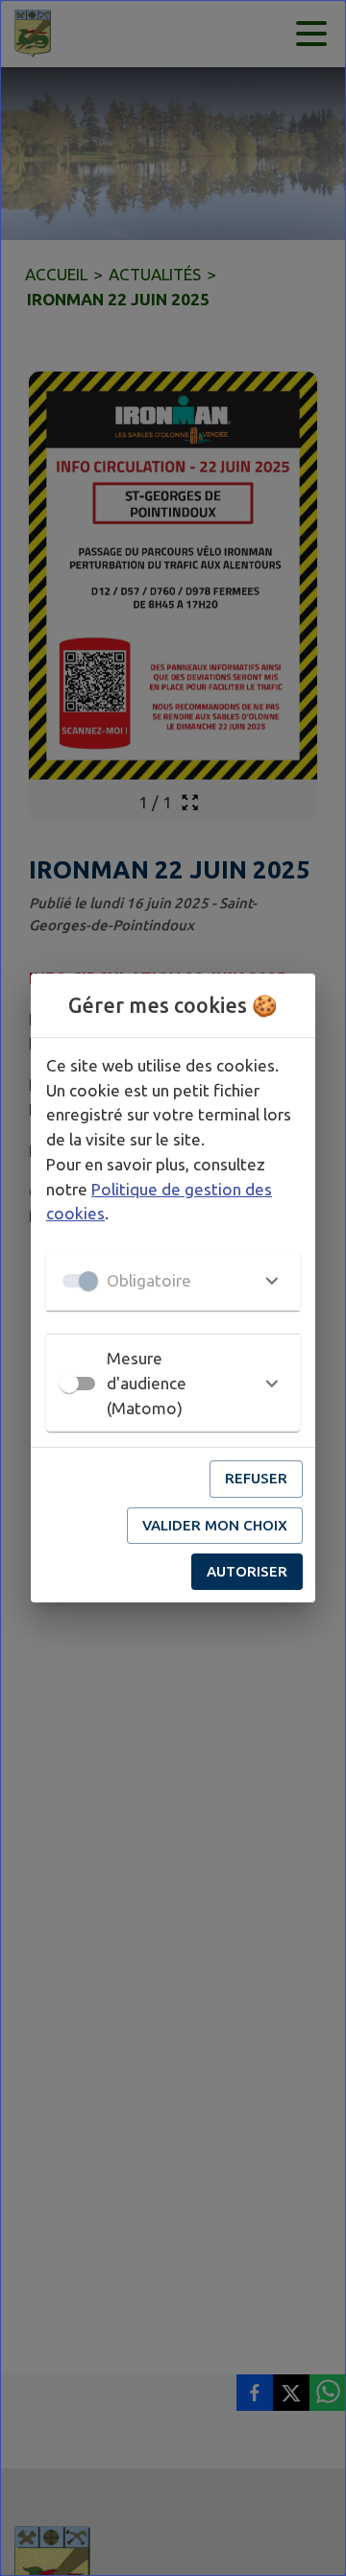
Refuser (256, 1478)
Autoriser (247, 1571)
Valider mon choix (215, 1525)
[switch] (69, 1384)
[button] (173, 1281)
